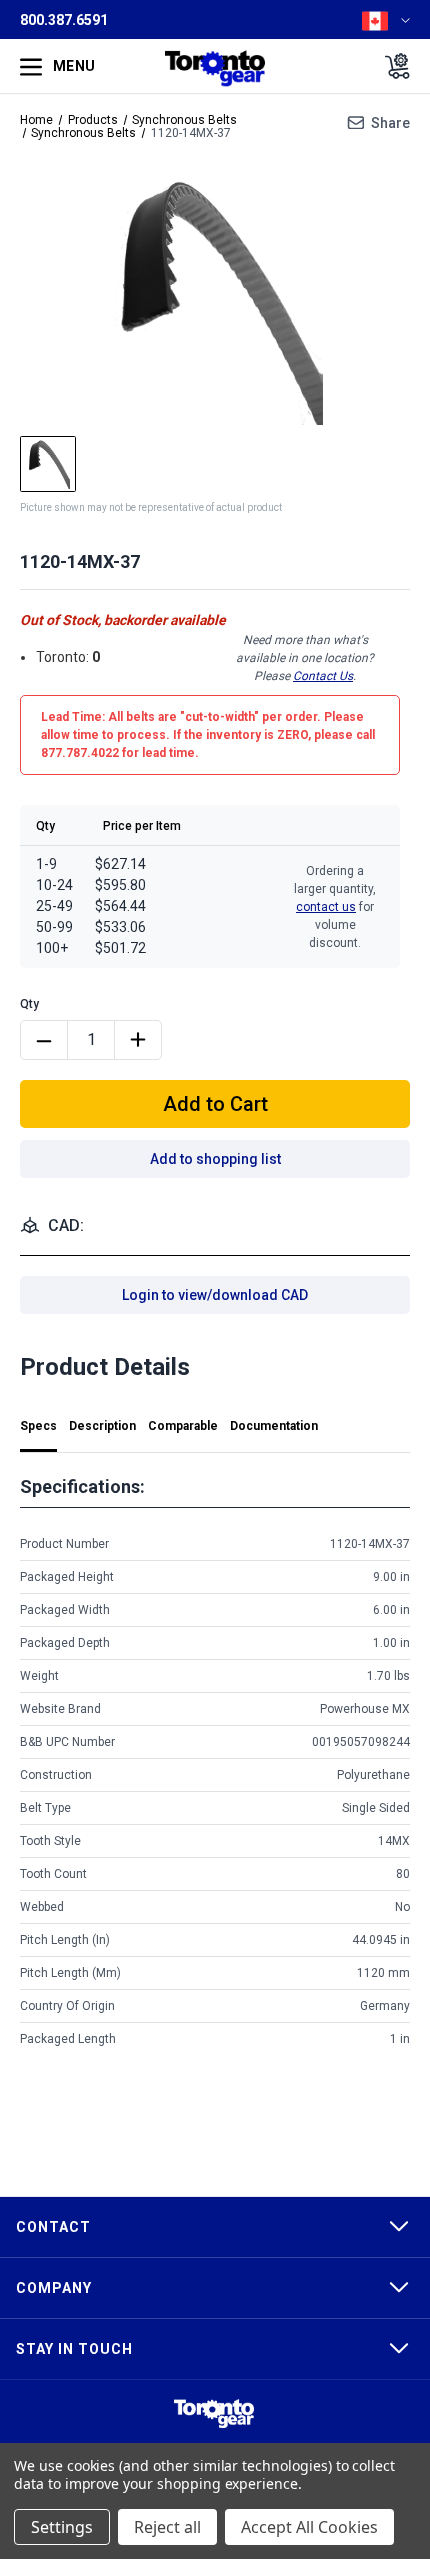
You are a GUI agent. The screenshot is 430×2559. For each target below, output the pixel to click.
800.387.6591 (64, 20)
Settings (62, 2527)
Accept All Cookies (309, 2527)
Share (390, 123)
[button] (214, 2413)
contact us (326, 907)
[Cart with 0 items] (391, 66)
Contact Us (323, 676)
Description (102, 1426)
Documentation (274, 1426)
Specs (38, 1426)
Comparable (183, 1426)
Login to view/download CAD (215, 1295)
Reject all (167, 2527)
